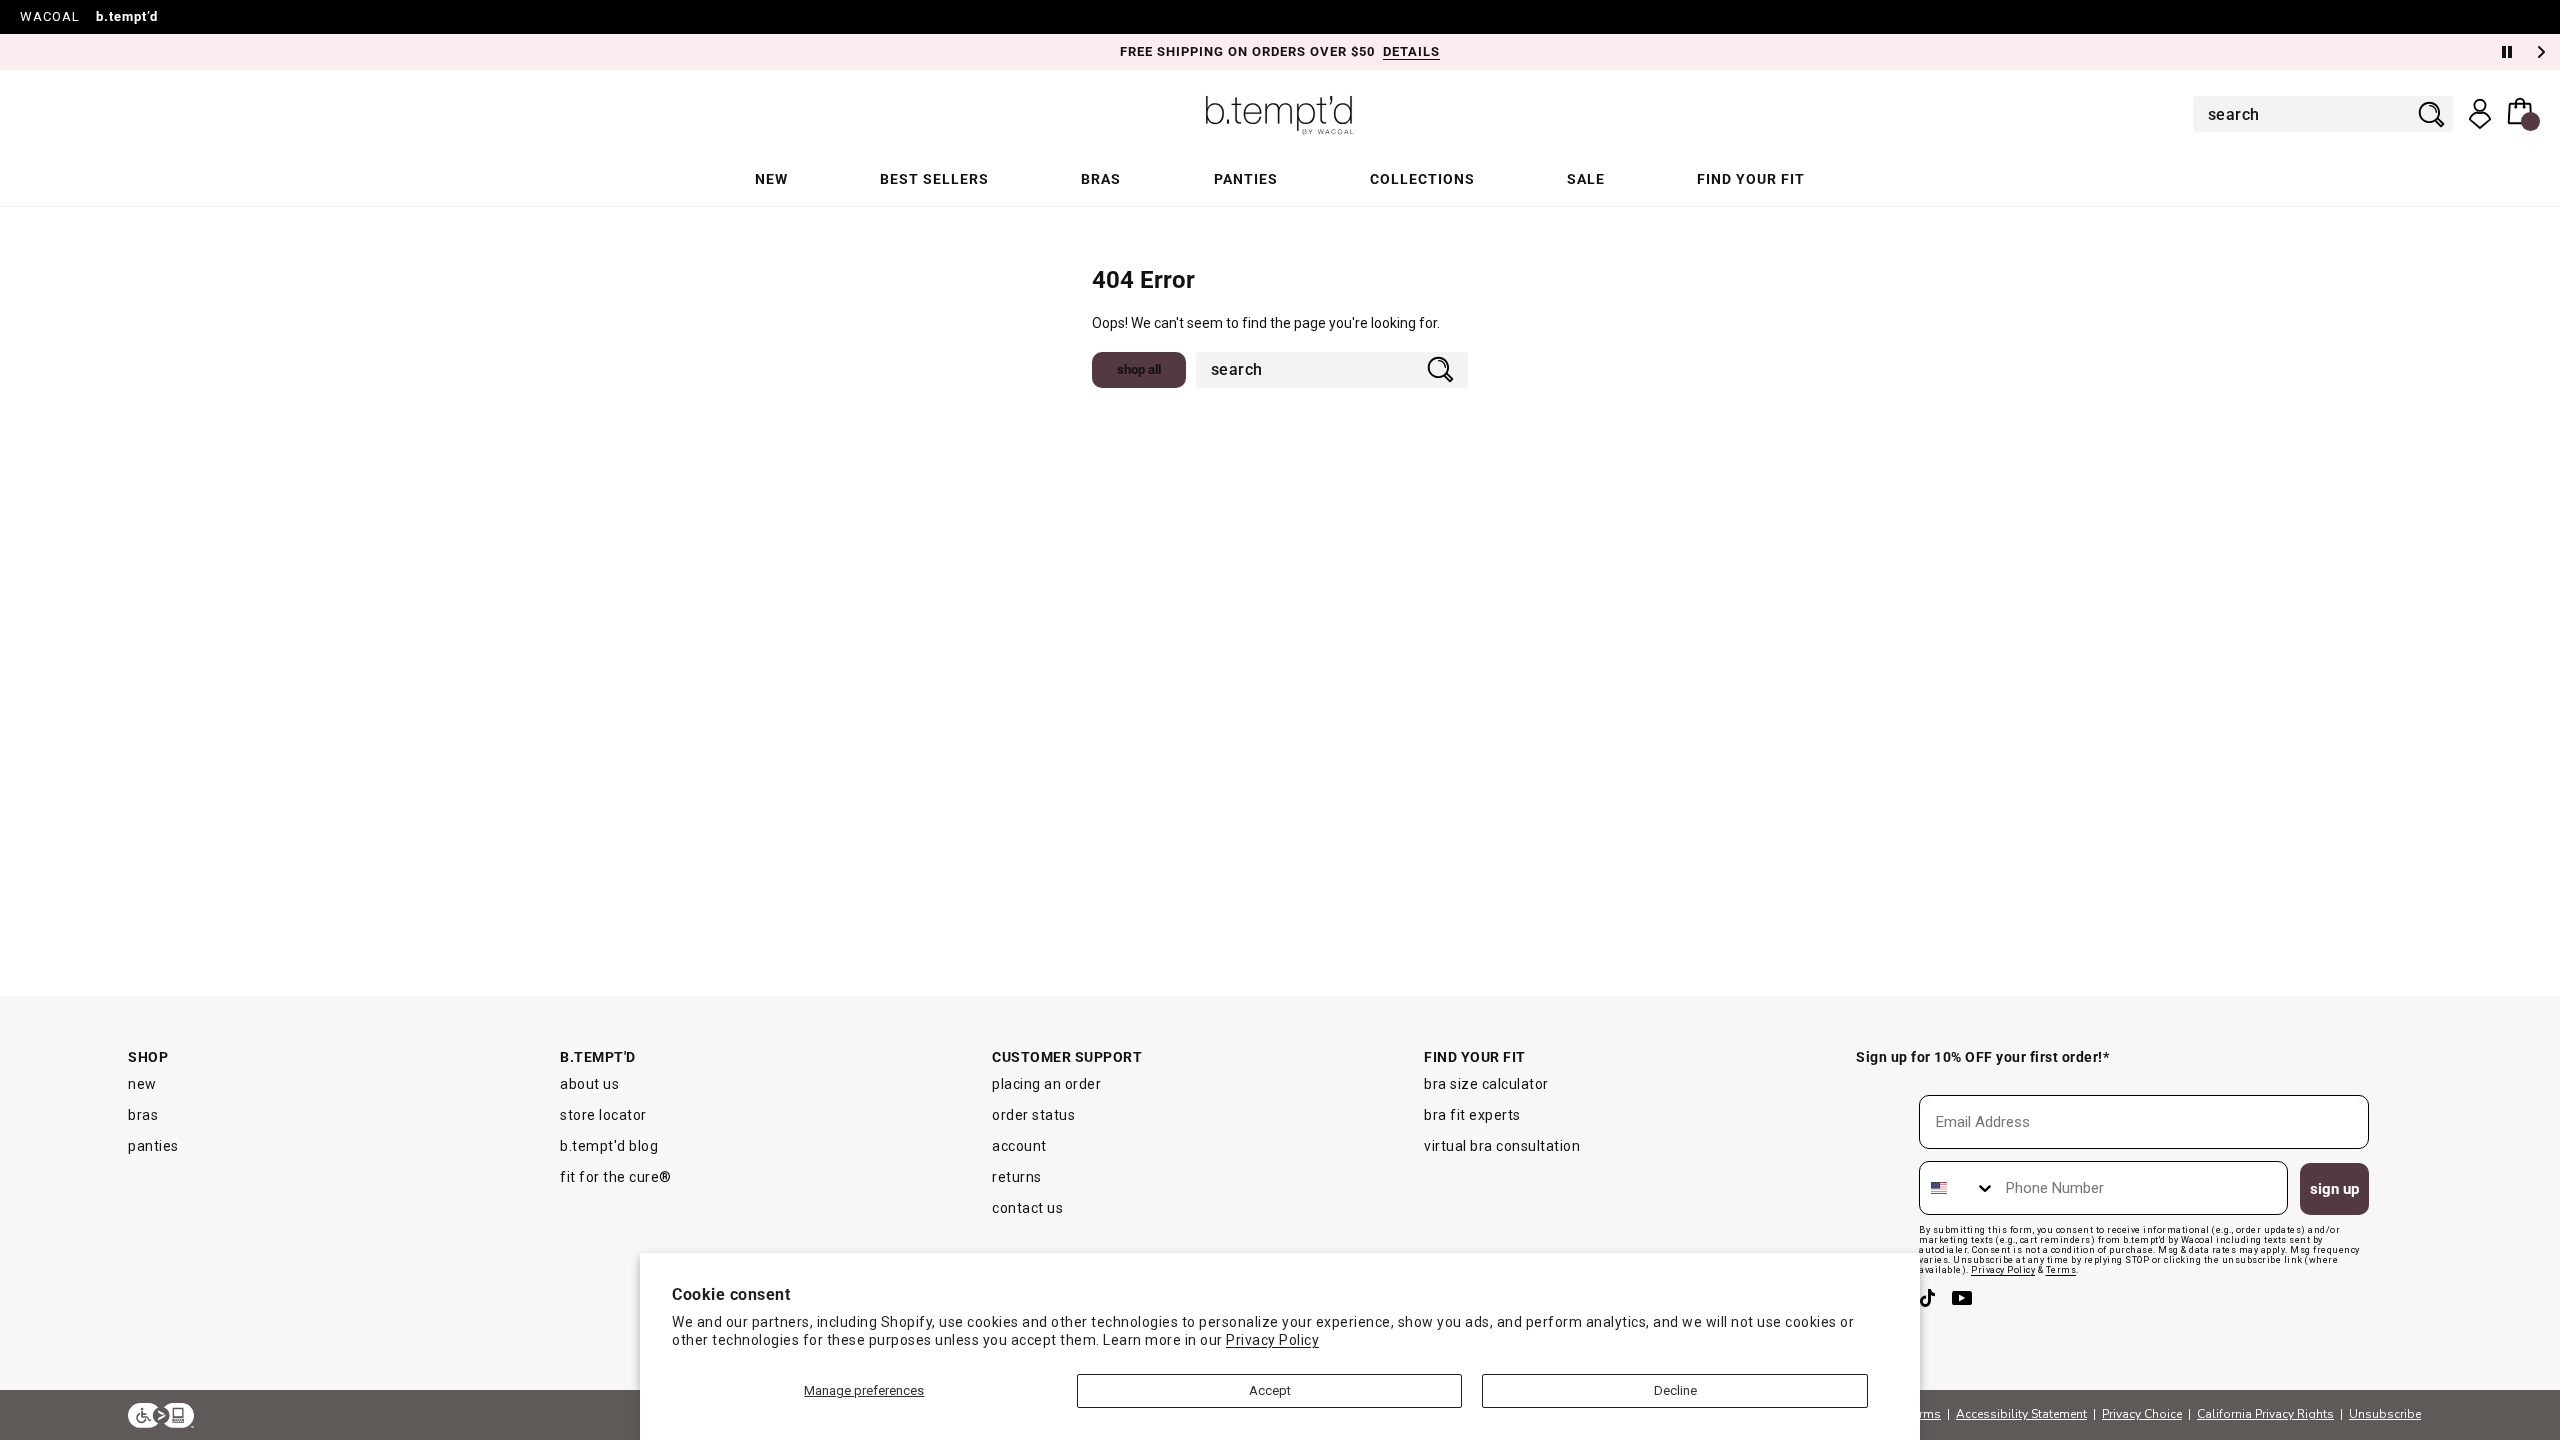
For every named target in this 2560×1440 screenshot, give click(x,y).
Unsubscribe (2385, 1414)
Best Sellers (934, 179)
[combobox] (2309, 114)
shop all (1139, 369)
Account (1019, 1146)
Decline (1675, 1390)
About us (589, 1084)
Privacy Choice (2142, 1414)
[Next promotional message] (2543, 52)
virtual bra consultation (1502, 1146)
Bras (1101, 179)
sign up (2334, 1189)
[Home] (1280, 114)
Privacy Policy (1272, 1340)
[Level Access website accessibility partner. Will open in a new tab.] (161, 1415)
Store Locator (603, 1115)
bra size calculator (1486, 1084)
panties (153, 1146)
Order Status (1033, 1115)
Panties (1246, 179)
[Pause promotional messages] (2507, 52)
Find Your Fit (1751, 179)
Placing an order (1046, 1084)
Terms (1924, 1414)
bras (143, 1115)
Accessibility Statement (2021, 1414)
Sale (1586, 179)
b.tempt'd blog (609, 1146)
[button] (2523, 114)
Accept (1270, 1390)
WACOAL (50, 16)
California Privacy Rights (2265, 1414)
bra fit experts (1472, 1115)
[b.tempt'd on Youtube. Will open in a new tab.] (1963, 1305)
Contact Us (1027, 1208)
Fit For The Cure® (616, 1177)
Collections (1422, 179)
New (771, 179)
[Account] (2480, 114)
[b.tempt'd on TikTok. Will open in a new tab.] (1931, 1305)
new (142, 1084)
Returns (1017, 1177)
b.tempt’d (127, 16)
